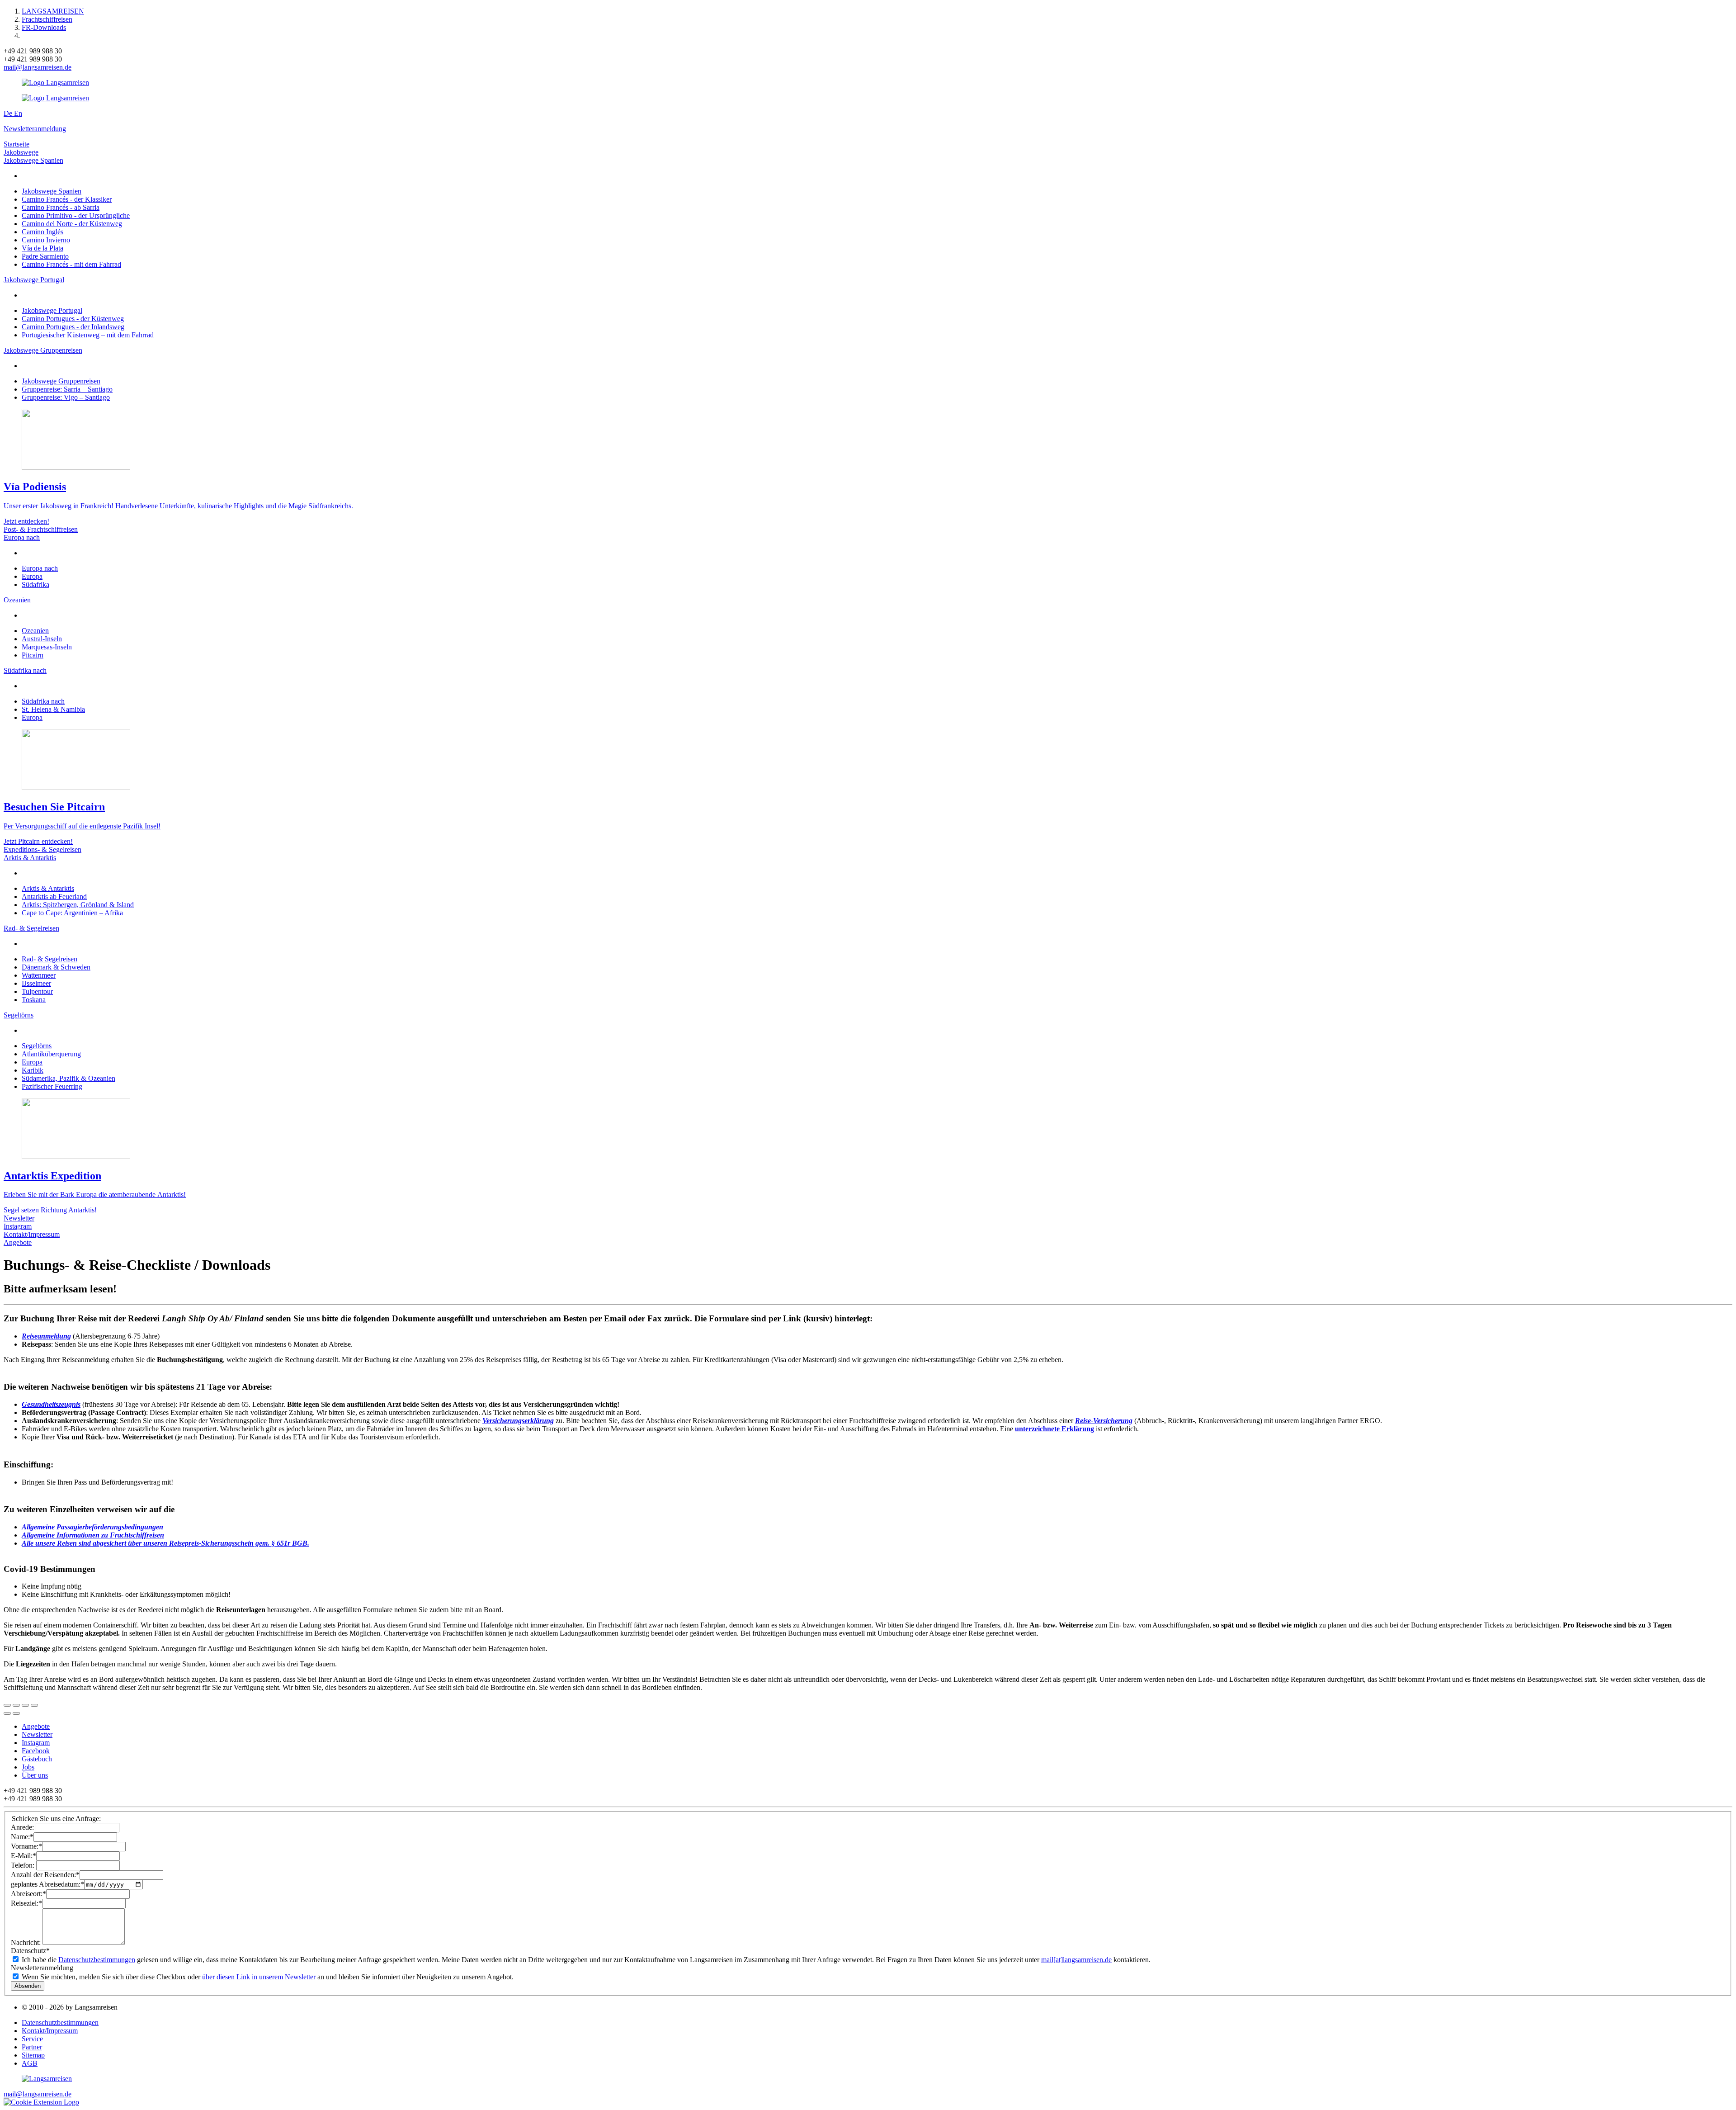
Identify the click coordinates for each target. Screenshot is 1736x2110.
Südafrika (35, 584)
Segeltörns (19, 1015)
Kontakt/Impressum (32, 1234)
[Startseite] (47, 2079)
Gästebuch (37, 1759)
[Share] (16, 1705)
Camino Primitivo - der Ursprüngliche (76, 215)
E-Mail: (24, 1856)
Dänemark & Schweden (56, 967)
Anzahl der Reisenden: (45, 1875)
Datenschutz (30, 1951)
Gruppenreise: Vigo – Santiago (66, 397)
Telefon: (24, 1865)
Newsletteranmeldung (35, 129)
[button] (41, 2102)
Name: (22, 1837)
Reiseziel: (26, 1903)
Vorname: (26, 1846)
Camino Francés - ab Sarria (61, 207)
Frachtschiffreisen (47, 19)
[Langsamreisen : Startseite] (55, 83)
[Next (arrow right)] (16, 1713)
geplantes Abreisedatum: (47, 1884)
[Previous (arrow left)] (7, 1713)
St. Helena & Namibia (53, 709)
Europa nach (22, 537)
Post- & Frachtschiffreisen (41, 529)
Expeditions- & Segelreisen (42, 849)
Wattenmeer (39, 975)
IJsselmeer (36, 983)
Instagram (18, 1226)
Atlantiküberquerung (51, 1054)
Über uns (35, 1775)
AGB (30, 2063)
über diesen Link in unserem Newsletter (259, 1977)
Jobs (28, 1767)
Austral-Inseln (42, 639)
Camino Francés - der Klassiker (67, 199)
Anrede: (23, 1827)
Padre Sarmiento (45, 256)
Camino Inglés (42, 232)
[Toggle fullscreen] (25, 1705)
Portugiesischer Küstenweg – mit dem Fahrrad (88, 335)
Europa (32, 576)
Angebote (18, 1242)
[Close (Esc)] (7, 1705)
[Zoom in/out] (34, 1705)
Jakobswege (21, 152)
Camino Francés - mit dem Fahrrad (71, 264)
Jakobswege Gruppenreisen (43, 350)
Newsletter (19, 1218)
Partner (32, 2047)
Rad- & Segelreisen (31, 928)
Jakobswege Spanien (33, 160)
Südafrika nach (25, 670)
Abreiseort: (28, 1894)
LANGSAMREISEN (53, 11)
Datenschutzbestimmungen (97, 1960)
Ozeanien (17, 600)
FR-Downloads (44, 27)
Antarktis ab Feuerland (54, 897)
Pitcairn (33, 655)
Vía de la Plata (42, 248)
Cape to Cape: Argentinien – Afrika (72, 913)
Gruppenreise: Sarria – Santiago (67, 389)
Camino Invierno (46, 240)
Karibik (33, 1070)
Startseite (17, 144)
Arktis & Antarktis (30, 858)
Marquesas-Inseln (47, 647)
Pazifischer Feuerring (52, 1086)
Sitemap (33, 2055)
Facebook (36, 1751)
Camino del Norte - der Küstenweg (72, 224)
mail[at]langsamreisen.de (1076, 1960)
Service (32, 2039)
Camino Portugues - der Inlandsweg (73, 327)
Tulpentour (37, 991)
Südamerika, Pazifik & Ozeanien (68, 1078)
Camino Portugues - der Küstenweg (73, 319)
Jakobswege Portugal (34, 280)
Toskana (34, 1000)
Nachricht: (27, 1942)
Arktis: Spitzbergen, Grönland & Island (78, 905)
